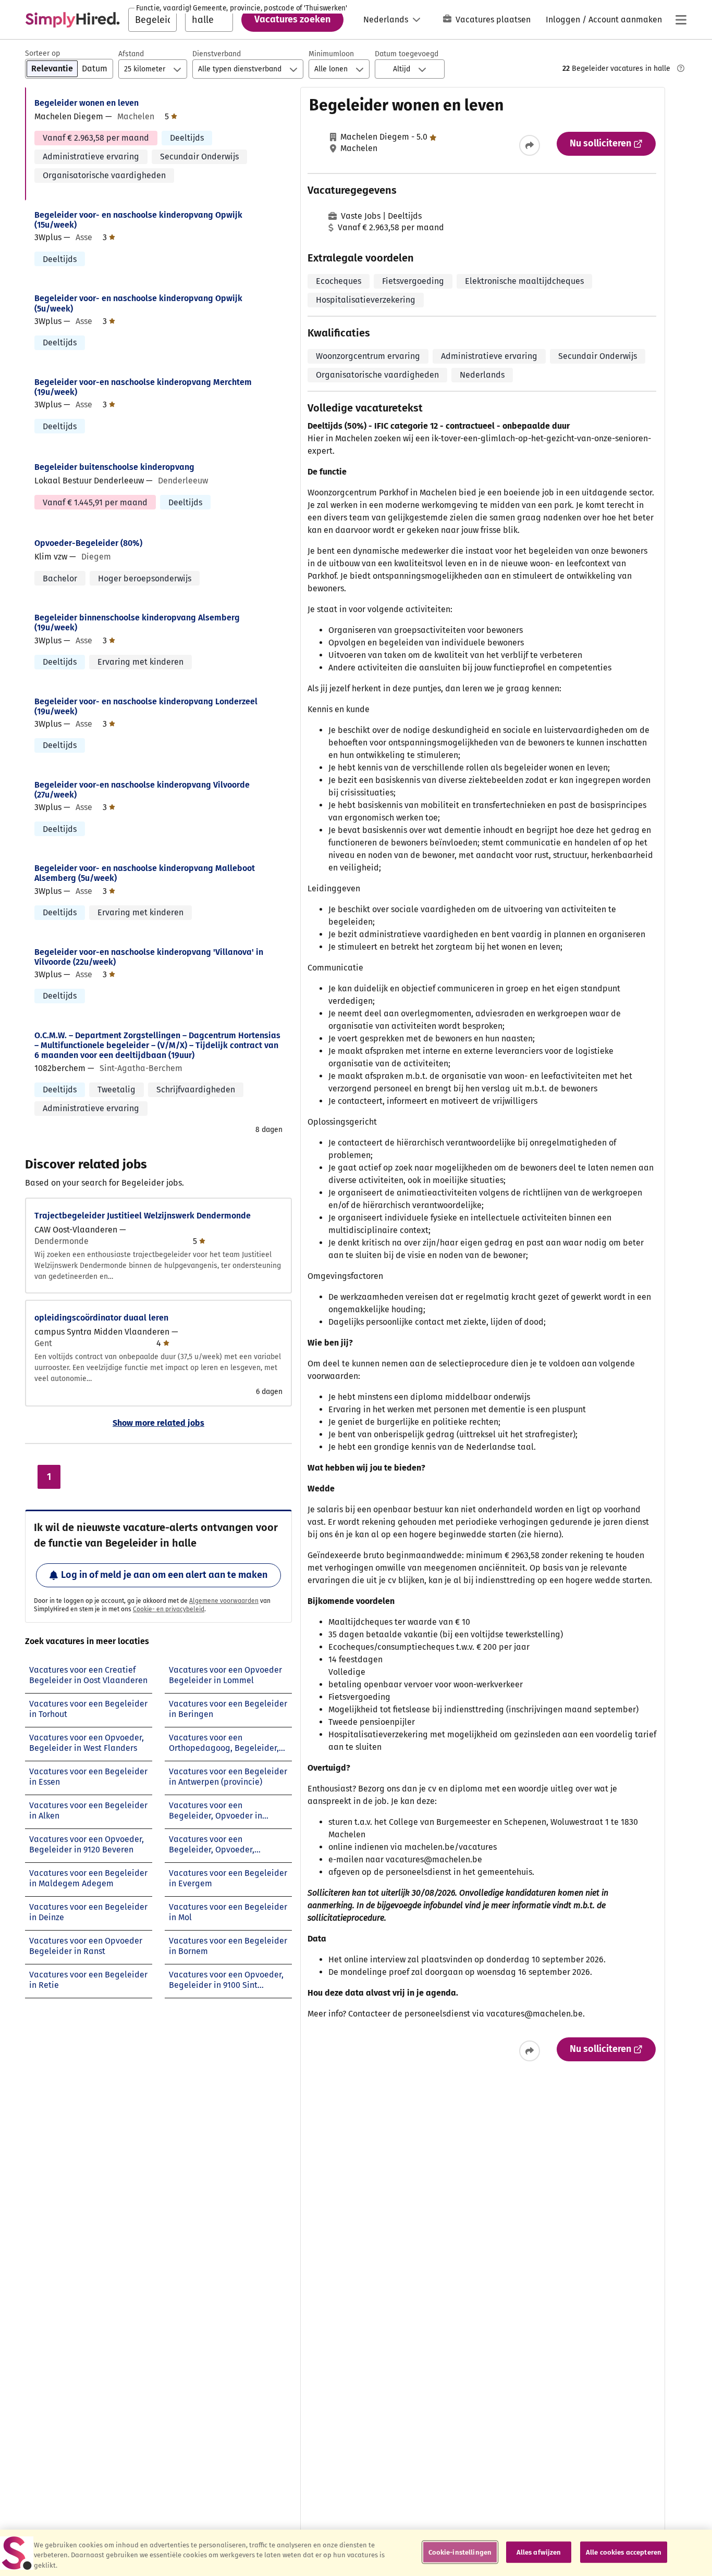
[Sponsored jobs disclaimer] (681, 68)
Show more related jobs (158, 1423)
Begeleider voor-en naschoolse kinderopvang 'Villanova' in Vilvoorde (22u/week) (149, 957)
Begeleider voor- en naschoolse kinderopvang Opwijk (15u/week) (138, 220)
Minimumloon (331, 54)
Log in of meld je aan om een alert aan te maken (164, 1575)
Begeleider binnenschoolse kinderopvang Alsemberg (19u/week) (137, 623)
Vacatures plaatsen (493, 20)
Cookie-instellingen (460, 2552)
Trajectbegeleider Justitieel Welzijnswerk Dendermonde (143, 1216)
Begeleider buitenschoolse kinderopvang (114, 467)
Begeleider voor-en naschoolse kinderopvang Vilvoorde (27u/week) (142, 790)
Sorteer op (42, 53)
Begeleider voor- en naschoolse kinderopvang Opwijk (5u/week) (138, 303)
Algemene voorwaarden (224, 1601)
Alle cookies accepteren (624, 2552)
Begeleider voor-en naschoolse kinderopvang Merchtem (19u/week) (143, 387)
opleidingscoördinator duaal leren (101, 1318)
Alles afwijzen (539, 2552)
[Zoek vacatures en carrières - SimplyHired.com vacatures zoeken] (72, 20)
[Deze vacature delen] (530, 145)
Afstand (131, 54)
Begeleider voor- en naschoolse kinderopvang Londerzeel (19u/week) (146, 706)
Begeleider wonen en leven (87, 103)
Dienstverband (217, 54)
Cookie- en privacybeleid (169, 1609)
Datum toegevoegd (407, 54)
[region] (356, 2553)
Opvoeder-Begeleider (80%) (88, 543)
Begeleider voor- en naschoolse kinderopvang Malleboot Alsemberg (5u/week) (145, 873)
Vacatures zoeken (292, 19)
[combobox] (152, 20)
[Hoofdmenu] (681, 20)
